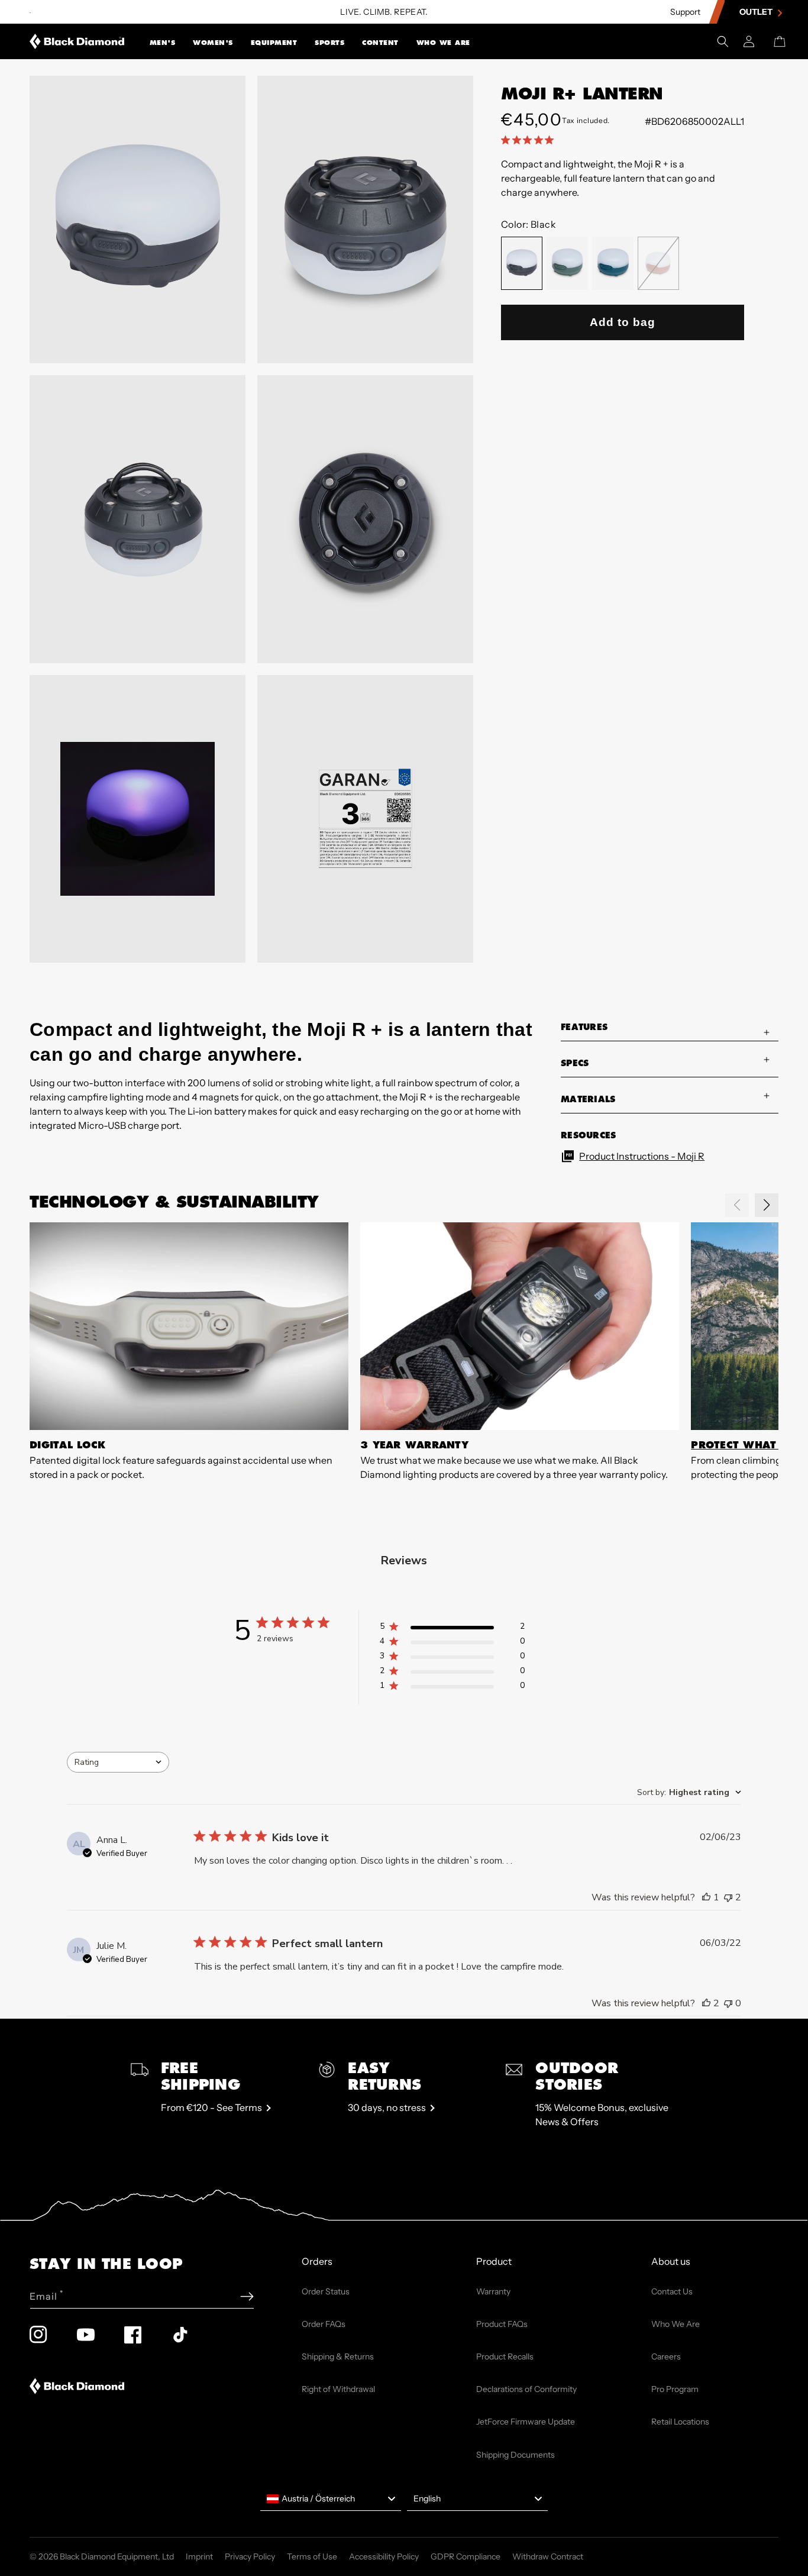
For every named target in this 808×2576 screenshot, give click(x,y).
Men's (163, 43)
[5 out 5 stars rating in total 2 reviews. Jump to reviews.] (530, 140)
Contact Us (672, 2291)
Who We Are (443, 43)
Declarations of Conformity (526, 2389)
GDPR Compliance (466, 2556)
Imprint (199, 2556)
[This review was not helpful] (728, 1897)
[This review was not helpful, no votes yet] (728, 2003)
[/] (77, 41)
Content (380, 43)
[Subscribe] (247, 2296)
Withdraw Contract (548, 2556)
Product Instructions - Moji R (642, 1156)
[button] (163, 41)
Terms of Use (312, 2556)
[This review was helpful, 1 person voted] (706, 1897)
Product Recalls (505, 2357)
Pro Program (675, 2389)
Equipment (274, 43)
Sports (329, 43)
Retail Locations (680, 2422)
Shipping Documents (515, 2455)
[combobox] (118, 1762)
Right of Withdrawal (338, 2389)
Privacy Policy (250, 2556)
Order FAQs (324, 2324)
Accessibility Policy (384, 2556)
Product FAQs (502, 2324)
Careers (666, 2357)
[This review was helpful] (706, 2003)
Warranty (493, 2291)
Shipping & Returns (338, 2357)
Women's (213, 43)
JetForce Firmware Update (526, 2422)
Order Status (326, 2291)
